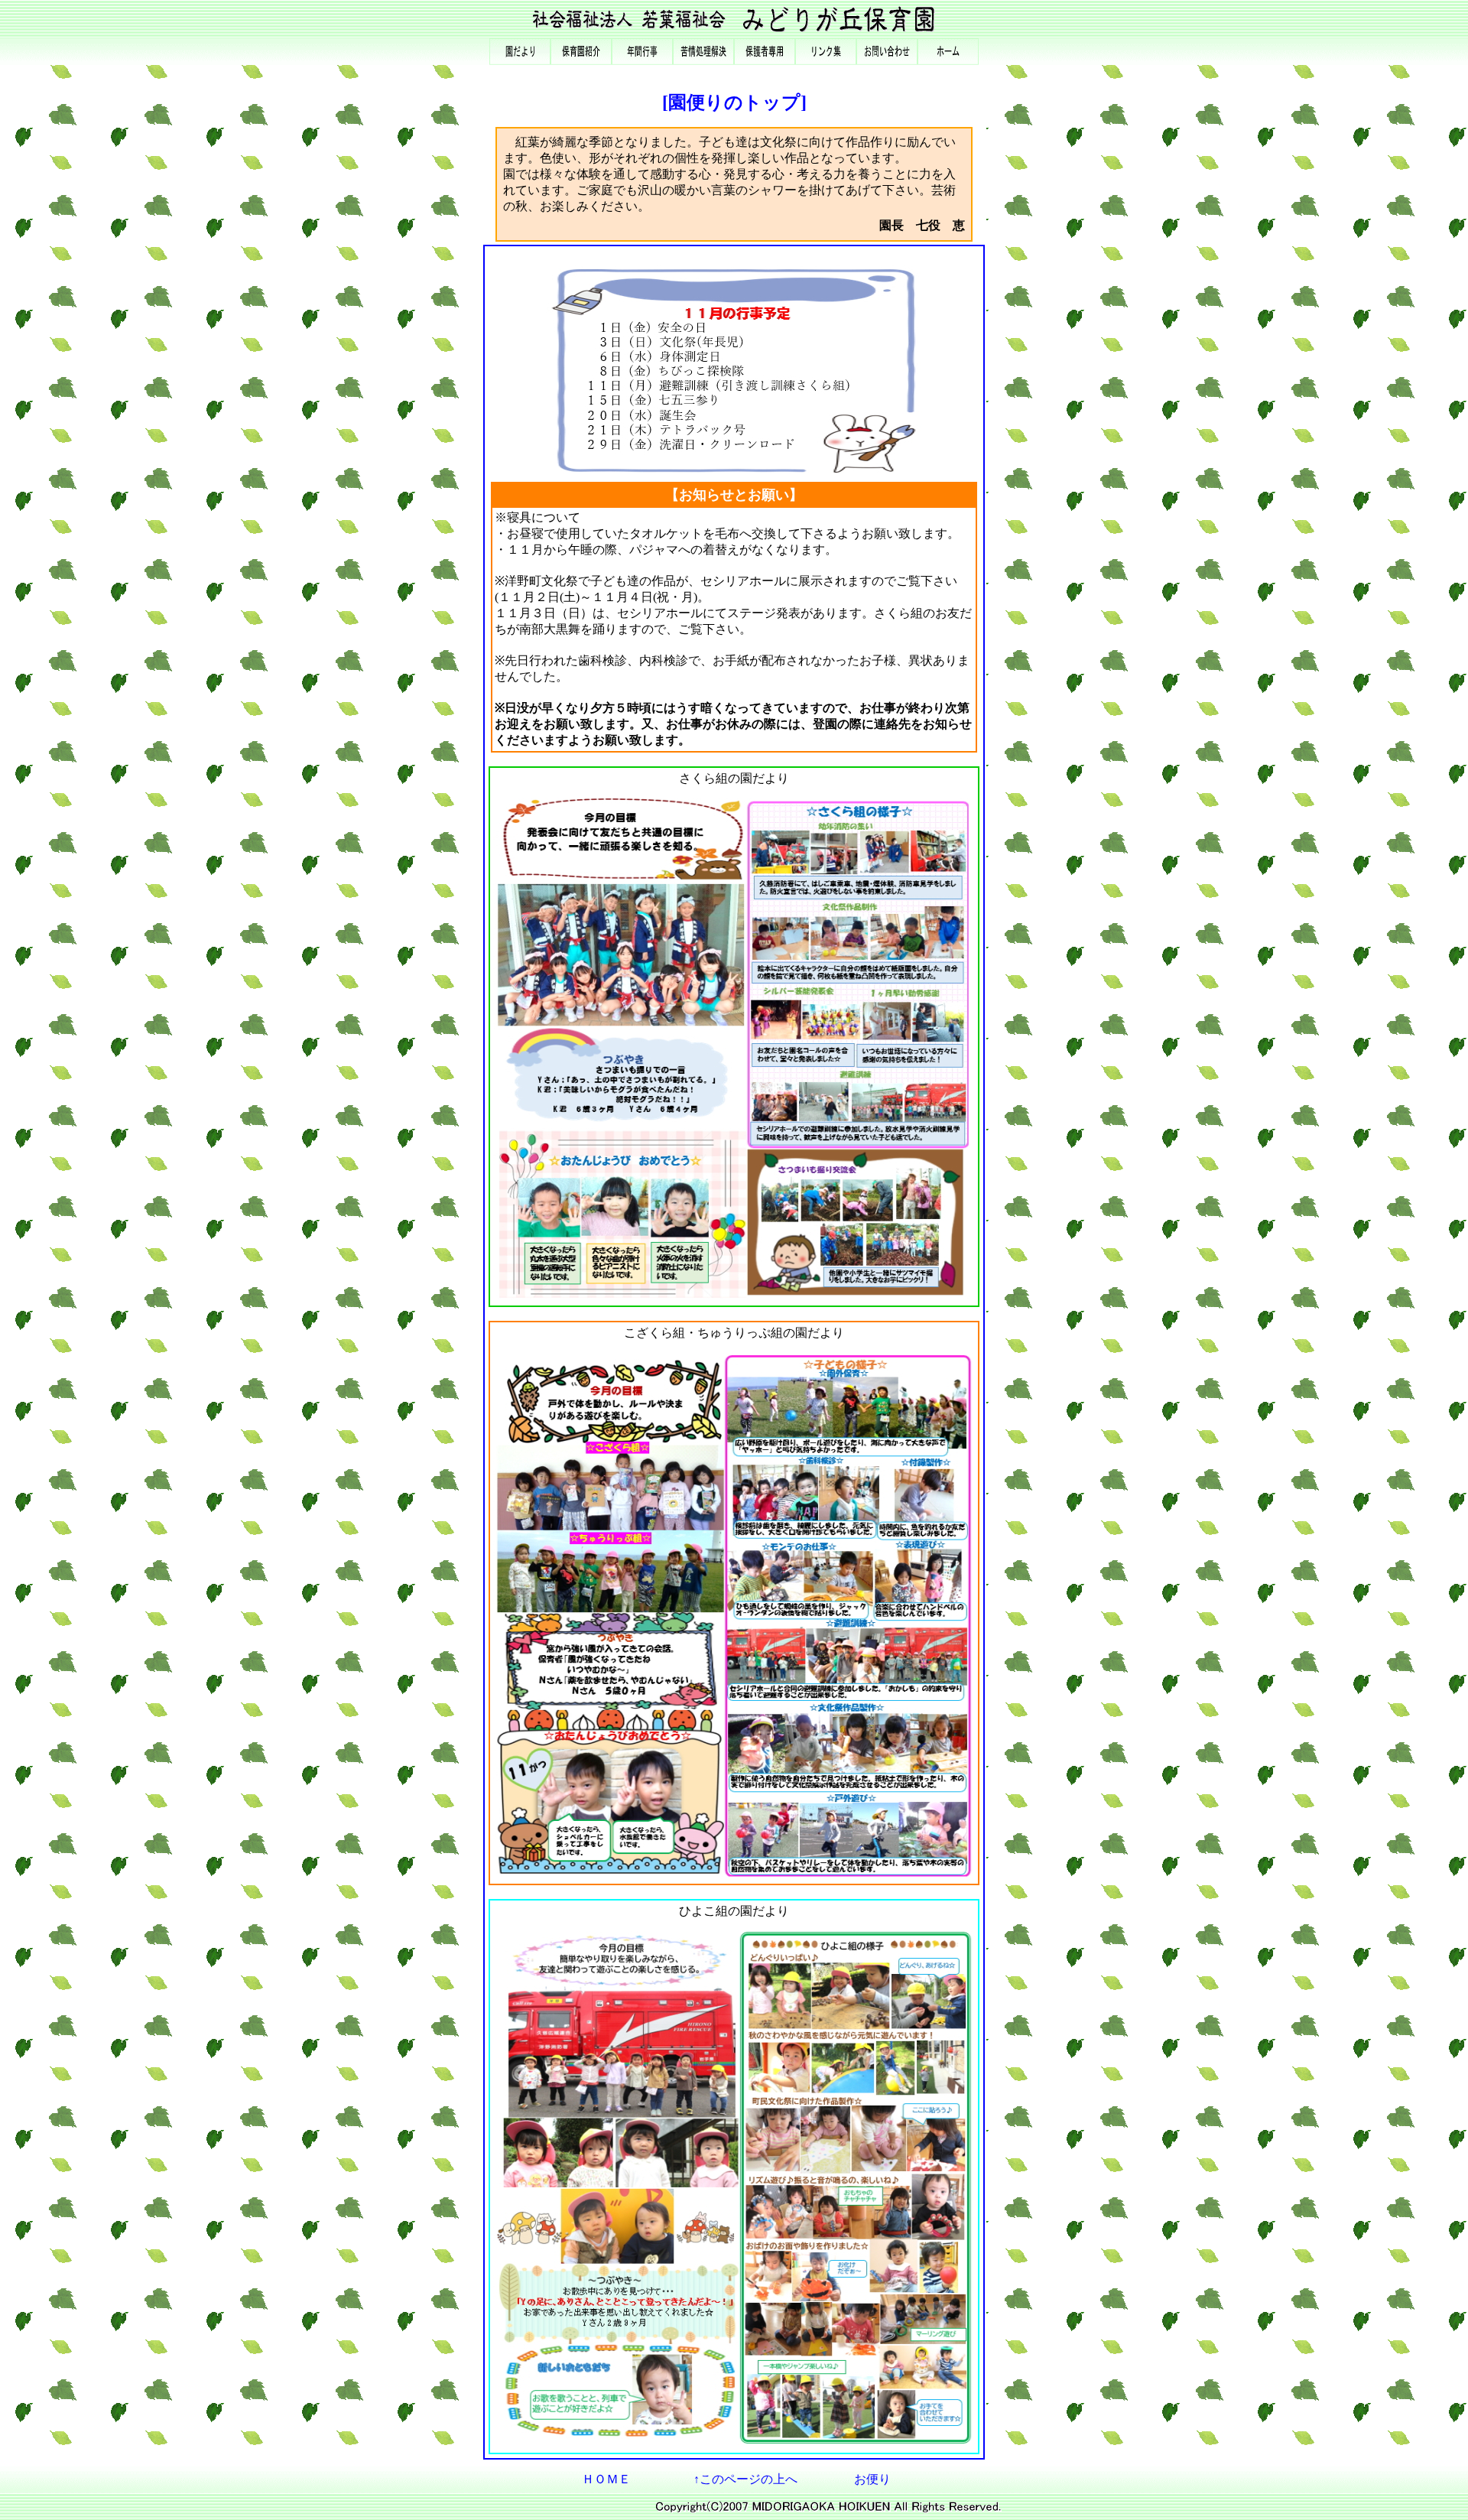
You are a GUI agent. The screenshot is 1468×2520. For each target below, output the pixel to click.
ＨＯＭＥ (606, 2479)
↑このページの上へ (745, 2479)
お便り (872, 2479)
